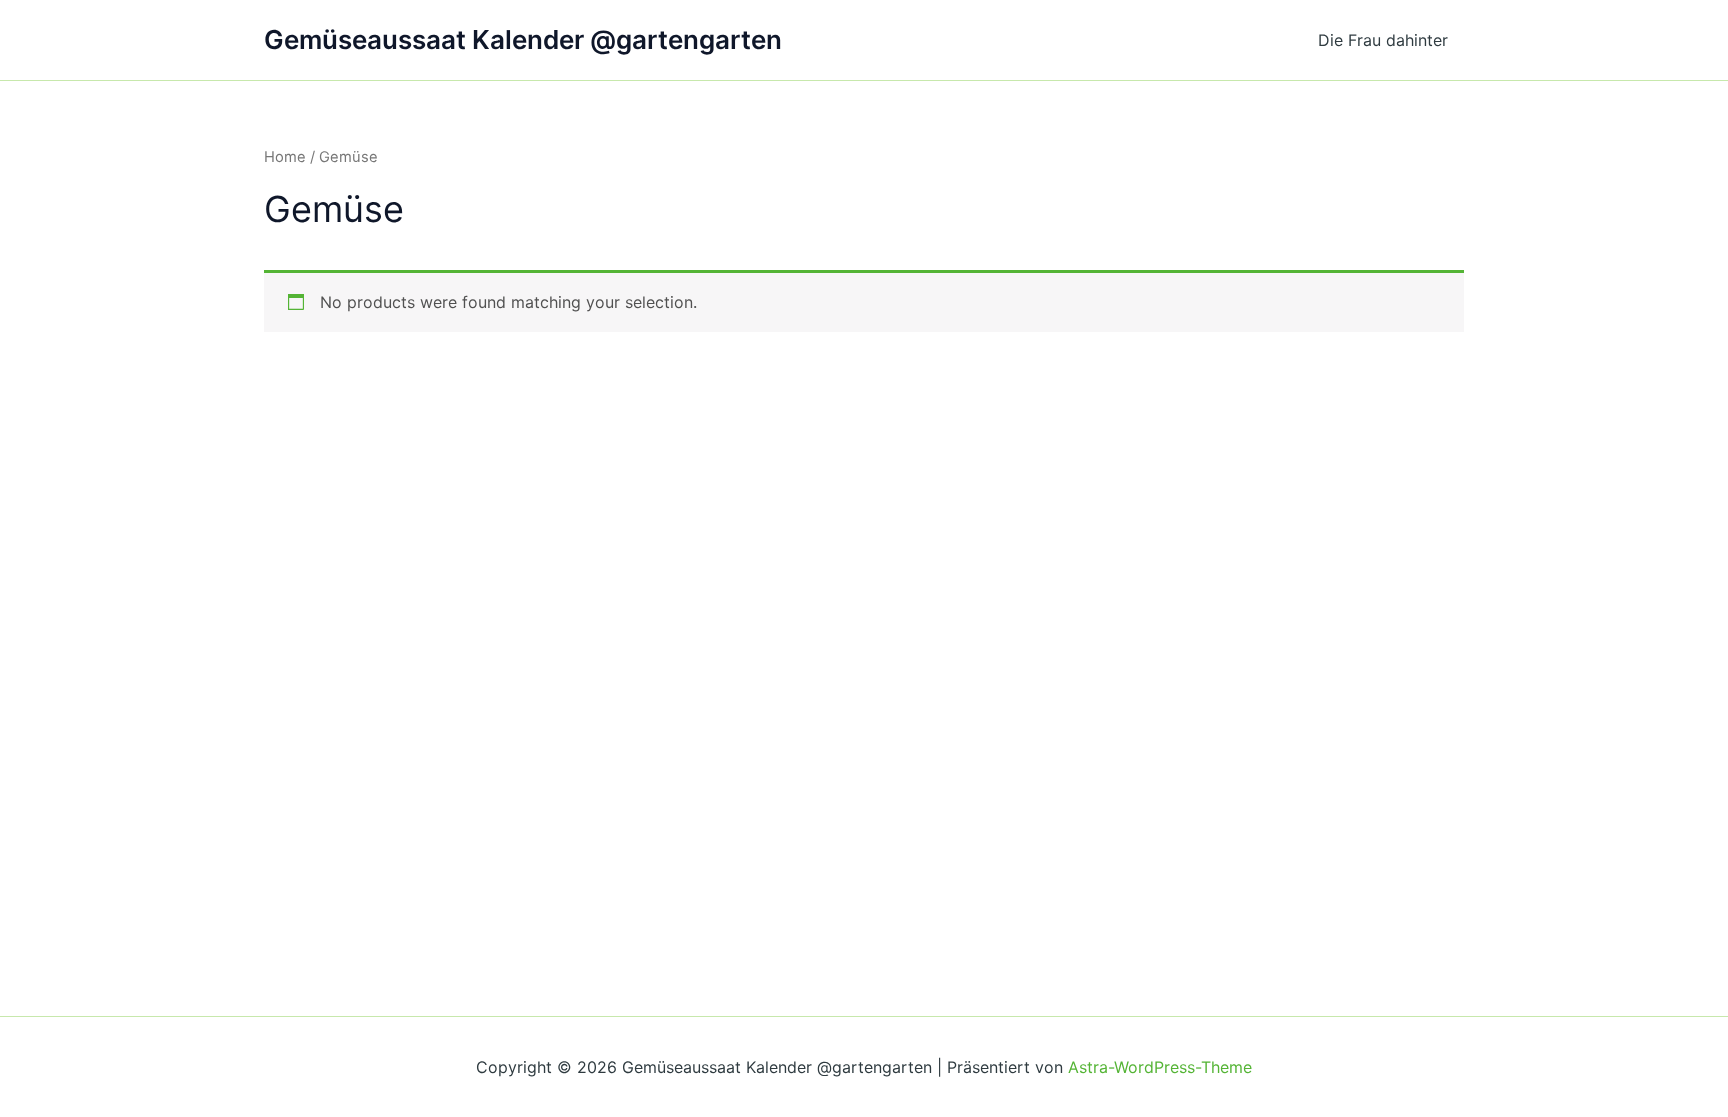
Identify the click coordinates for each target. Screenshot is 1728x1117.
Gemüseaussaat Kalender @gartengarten (523, 39)
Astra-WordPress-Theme (1160, 1067)
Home (285, 157)
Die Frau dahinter (1383, 40)
